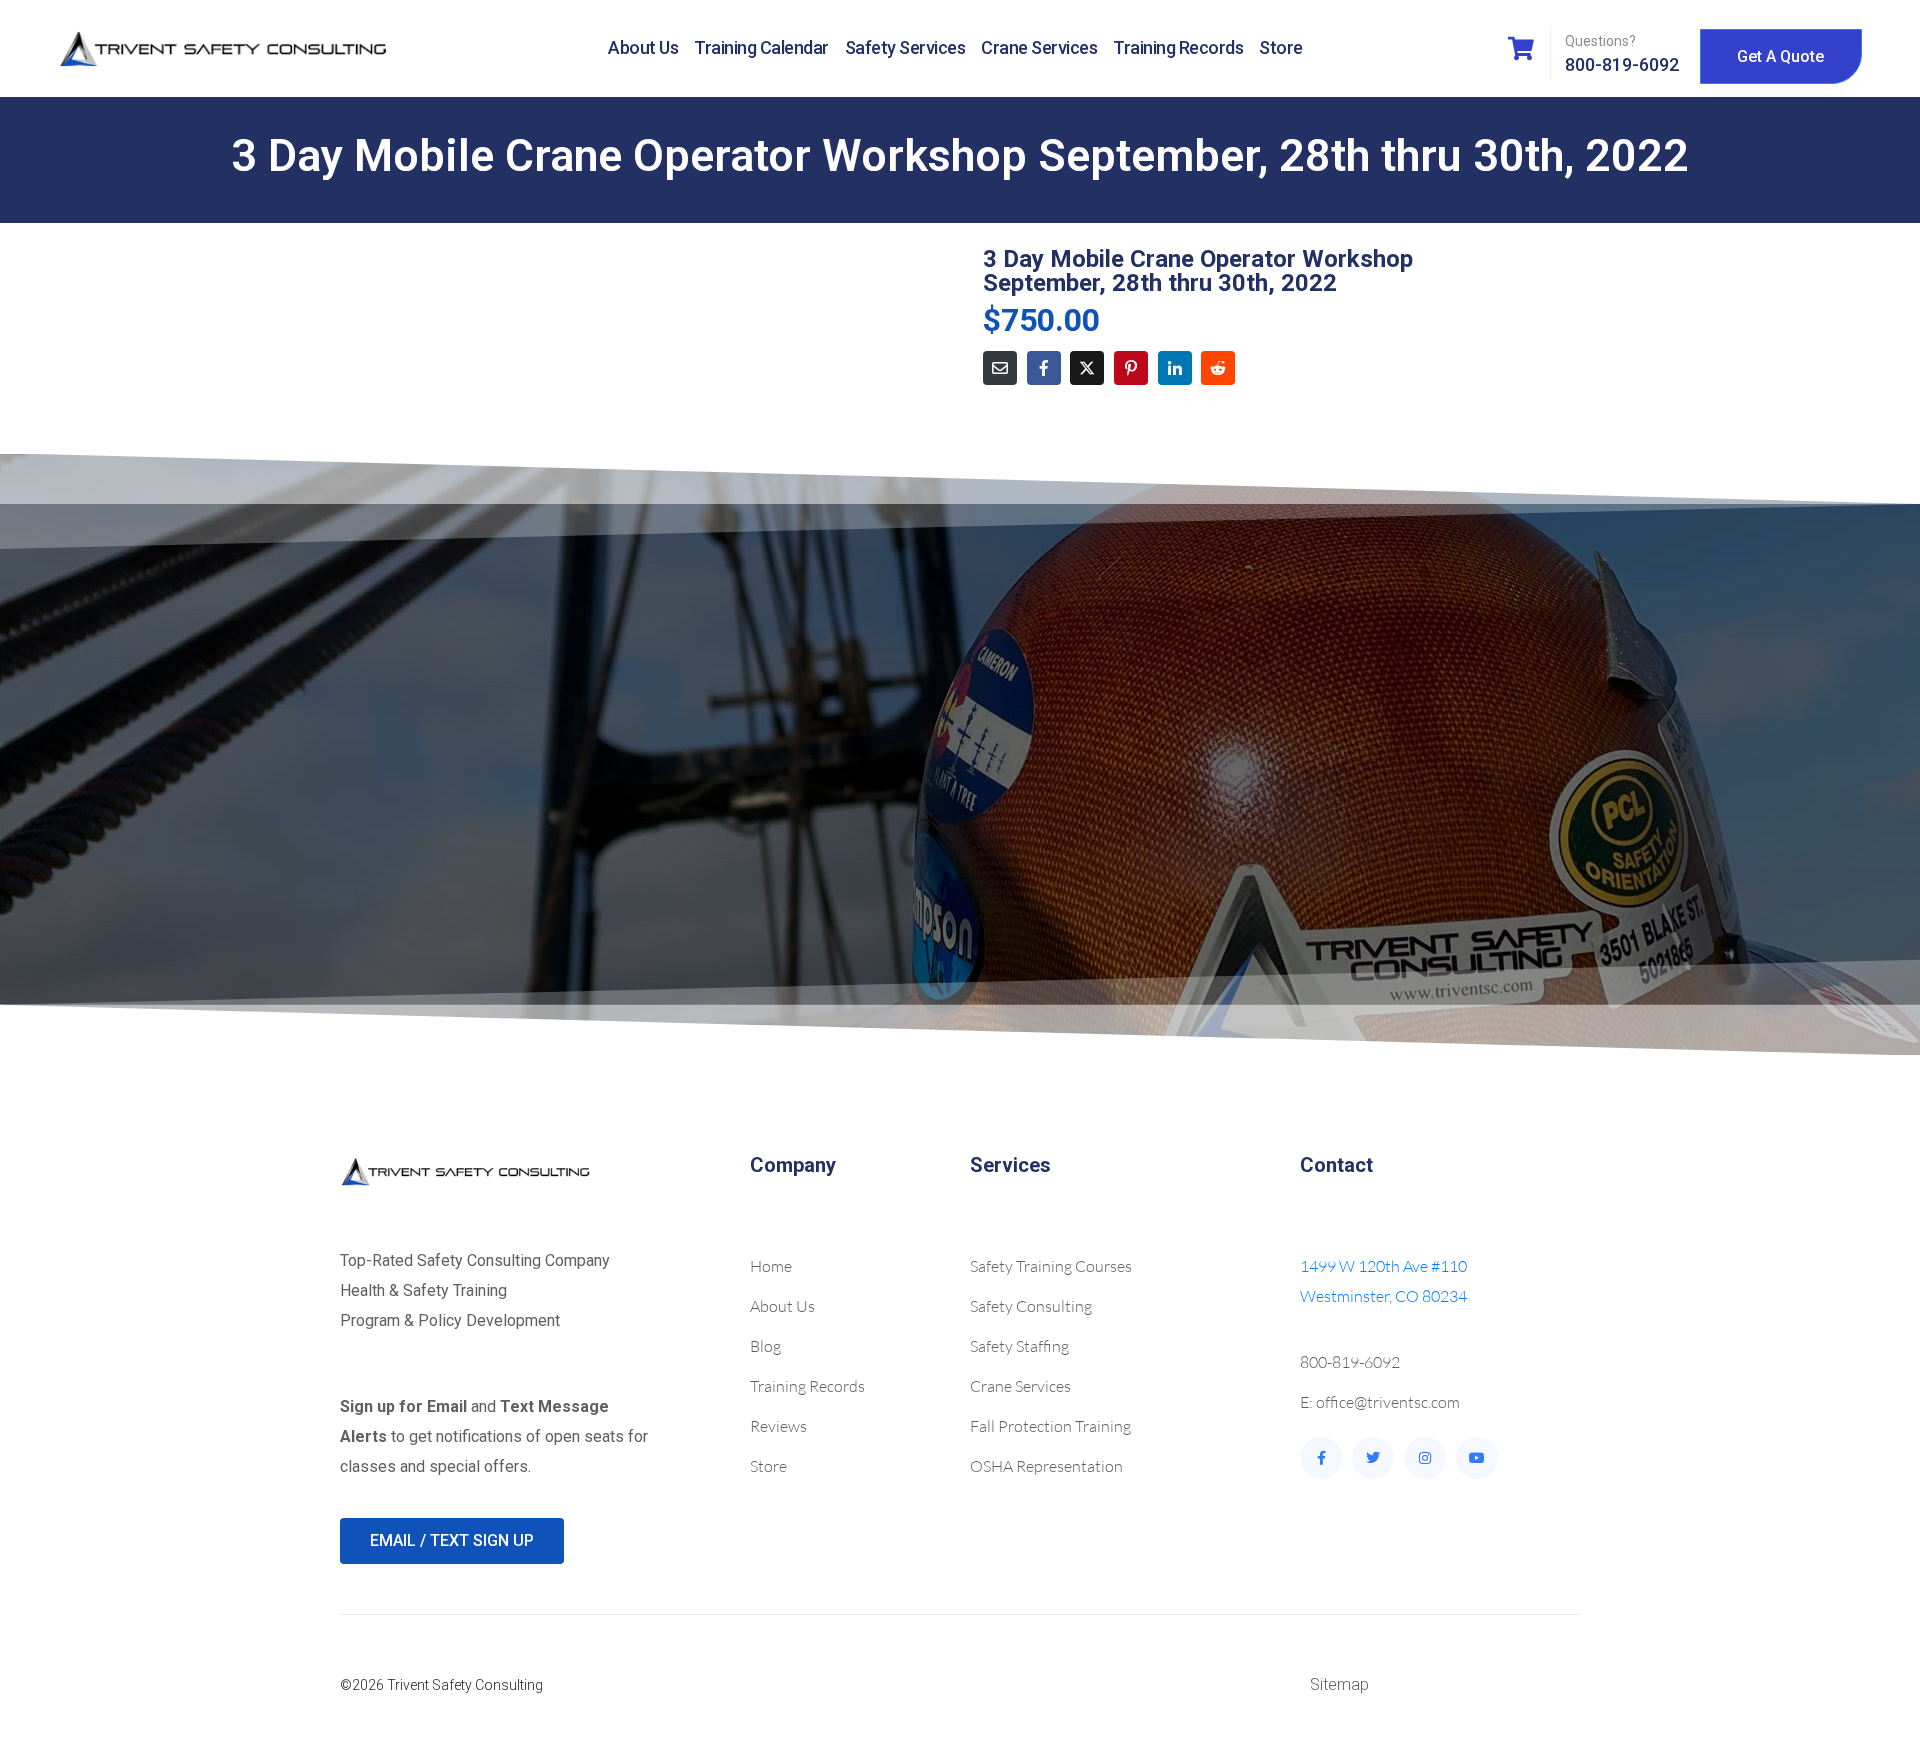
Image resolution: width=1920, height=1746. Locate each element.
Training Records (1178, 47)
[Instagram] (1425, 1458)
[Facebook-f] (1321, 1458)
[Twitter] (1373, 1458)
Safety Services (905, 47)
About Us (643, 47)
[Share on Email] (1000, 368)
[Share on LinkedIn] (1175, 368)
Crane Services (1039, 47)
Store (1281, 47)
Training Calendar (761, 47)
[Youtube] (1477, 1458)
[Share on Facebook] (1044, 368)
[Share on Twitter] (1087, 368)
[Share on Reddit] (1218, 368)
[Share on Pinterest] (1131, 368)
